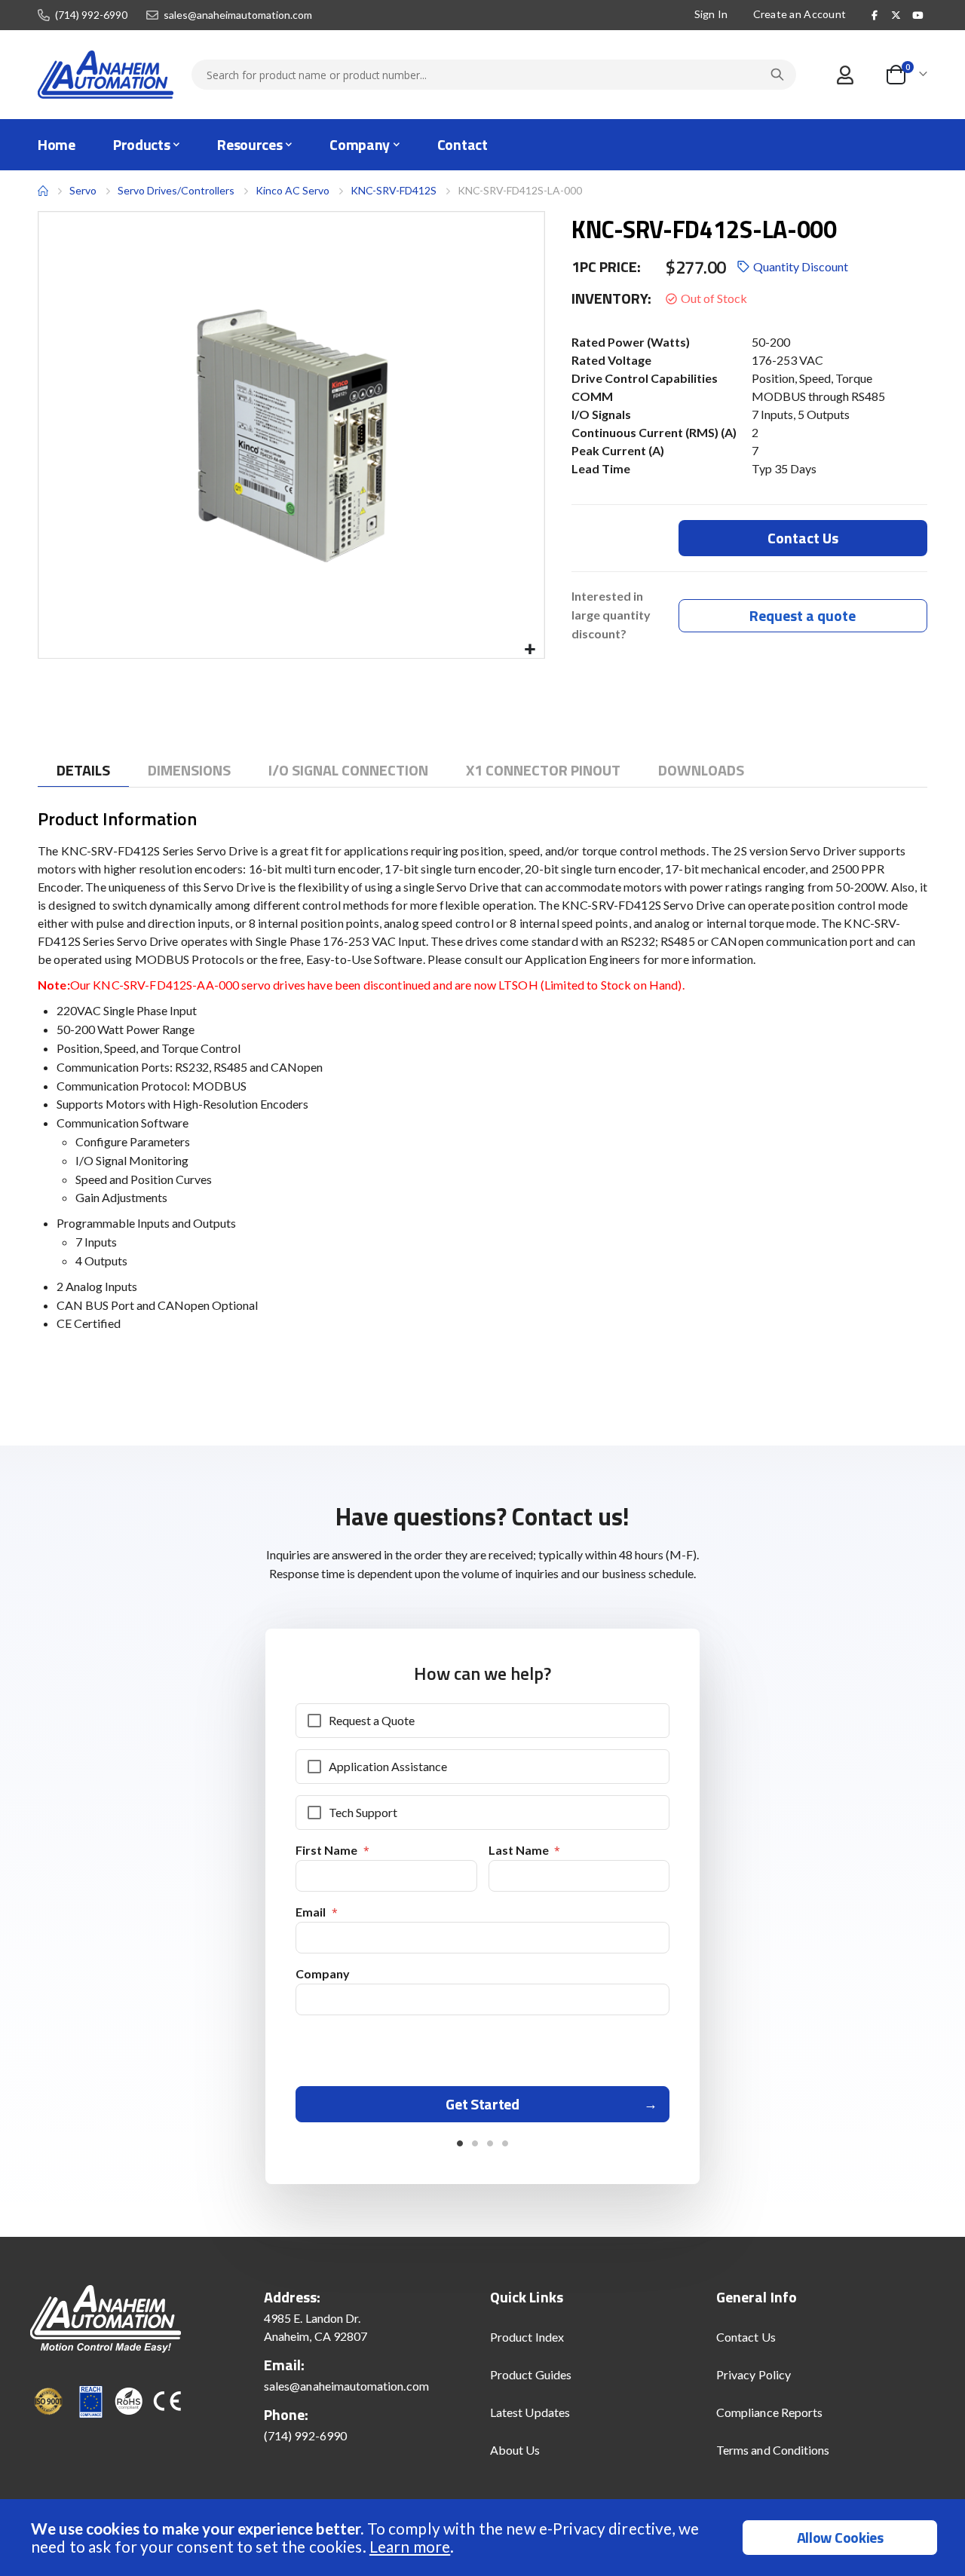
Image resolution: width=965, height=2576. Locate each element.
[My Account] (845, 75)
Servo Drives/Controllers (176, 191)
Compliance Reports (769, 2412)
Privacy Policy (754, 2374)
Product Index (527, 2337)
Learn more (410, 2546)
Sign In (711, 14)
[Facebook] (875, 15)
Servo (83, 190)
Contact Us (746, 2337)
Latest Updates (530, 2412)
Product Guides (531, 2374)
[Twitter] (896, 15)
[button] (530, 650)
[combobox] (494, 75)
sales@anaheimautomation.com (238, 15)
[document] (484, 2538)
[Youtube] (918, 15)
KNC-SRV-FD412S (394, 190)
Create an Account (800, 14)
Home (43, 191)
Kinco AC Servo (293, 190)
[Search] (777, 75)
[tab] (83, 771)
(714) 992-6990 (91, 15)
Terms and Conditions (773, 2450)
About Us (515, 2450)
